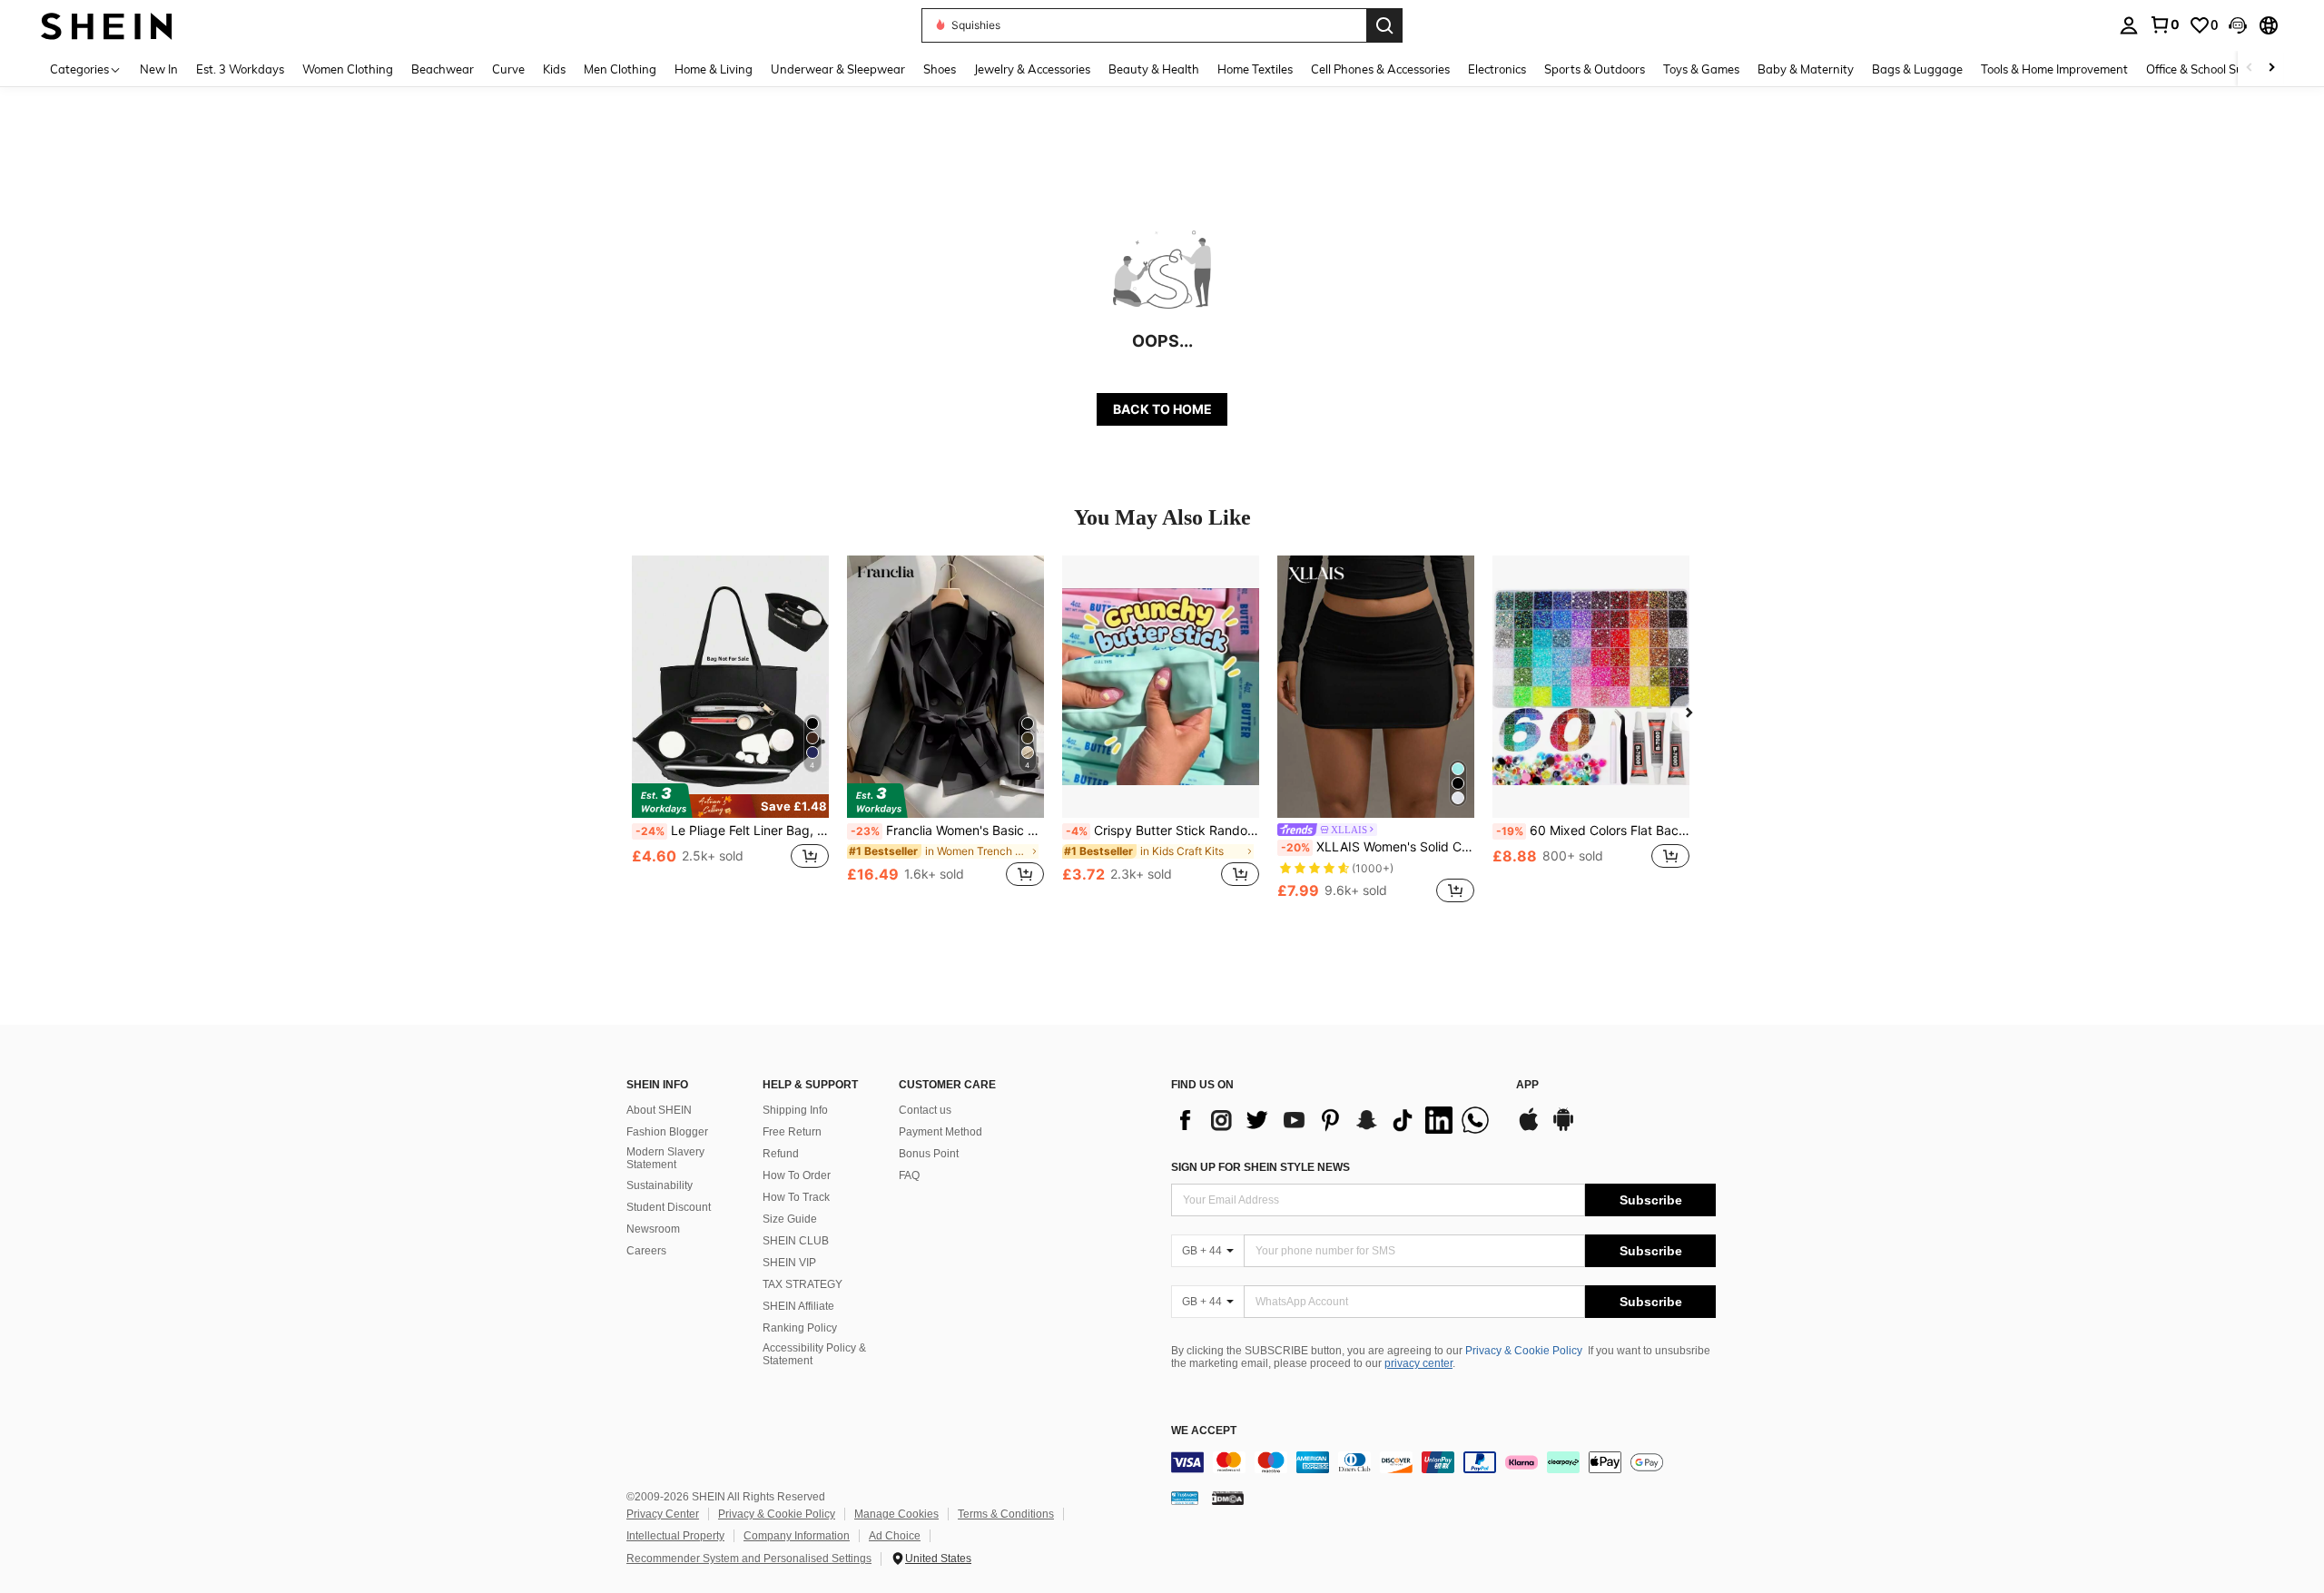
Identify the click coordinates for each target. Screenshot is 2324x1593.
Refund (781, 1154)
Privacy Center (663, 1514)
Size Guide (790, 1219)
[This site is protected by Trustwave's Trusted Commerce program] (1185, 1497)
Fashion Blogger (667, 1132)
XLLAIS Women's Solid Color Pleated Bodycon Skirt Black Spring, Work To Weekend (1378, 847)
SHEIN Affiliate (798, 1306)
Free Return (792, 1132)
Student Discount (669, 1207)
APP (1527, 1085)
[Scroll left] (2250, 69)
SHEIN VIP (789, 1263)
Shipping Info (795, 1110)
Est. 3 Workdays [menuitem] (240, 69)
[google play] (1563, 1128)
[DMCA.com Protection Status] (1228, 1497)
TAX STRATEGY (803, 1284)
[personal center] (2129, 25)
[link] (2164, 25)
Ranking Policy (800, 1328)
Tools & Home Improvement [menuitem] (2054, 69)
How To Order (797, 1175)
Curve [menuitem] (508, 69)
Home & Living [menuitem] (714, 69)
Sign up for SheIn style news (1260, 1167)
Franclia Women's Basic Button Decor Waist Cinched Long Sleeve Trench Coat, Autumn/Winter (947, 831)
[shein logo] (107, 25)
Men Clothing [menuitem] (620, 69)
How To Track (796, 1197)
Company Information (797, 1536)
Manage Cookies (896, 1514)
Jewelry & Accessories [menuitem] (1032, 69)
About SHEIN (659, 1110)
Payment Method (940, 1132)
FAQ (909, 1175)
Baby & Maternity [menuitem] (1806, 69)
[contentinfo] (1443, 1462)
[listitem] (730, 731)
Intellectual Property (675, 1536)
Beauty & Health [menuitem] (1154, 69)
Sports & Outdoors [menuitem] (1595, 69)
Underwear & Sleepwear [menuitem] (838, 69)
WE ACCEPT (1204, 1431)
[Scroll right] (2271, 69)
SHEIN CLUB (796, 1241)
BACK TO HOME (1162, 409)
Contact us (925, 1110)
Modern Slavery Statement (665, 1158)
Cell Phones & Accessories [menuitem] (1380, 69)
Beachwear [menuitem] (443, 69)
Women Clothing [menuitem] (348, 69)
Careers (646, 1251)
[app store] (1529, 1128)
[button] (2238, 25)
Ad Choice (895, 1536)
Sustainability (660, 1185)
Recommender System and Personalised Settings (749, 1559)
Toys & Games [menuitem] (1701, 69)
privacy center (1418, 1363)
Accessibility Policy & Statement (814, 1354)
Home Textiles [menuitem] (1255, 69)
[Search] (1384, 25)
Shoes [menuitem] (940, 69)
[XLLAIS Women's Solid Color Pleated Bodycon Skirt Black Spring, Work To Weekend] (1376, 687)
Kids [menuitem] (554, 69)
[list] (1334, 1120)
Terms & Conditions (1006, 1514)
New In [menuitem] (159, 69)
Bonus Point (929, 1154)
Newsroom (653, 1229)
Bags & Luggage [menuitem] (1917, 69)
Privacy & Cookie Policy (1524, 1351)
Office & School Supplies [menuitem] (2211, 69)
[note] (730, 801)
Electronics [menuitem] (1497, 69)
